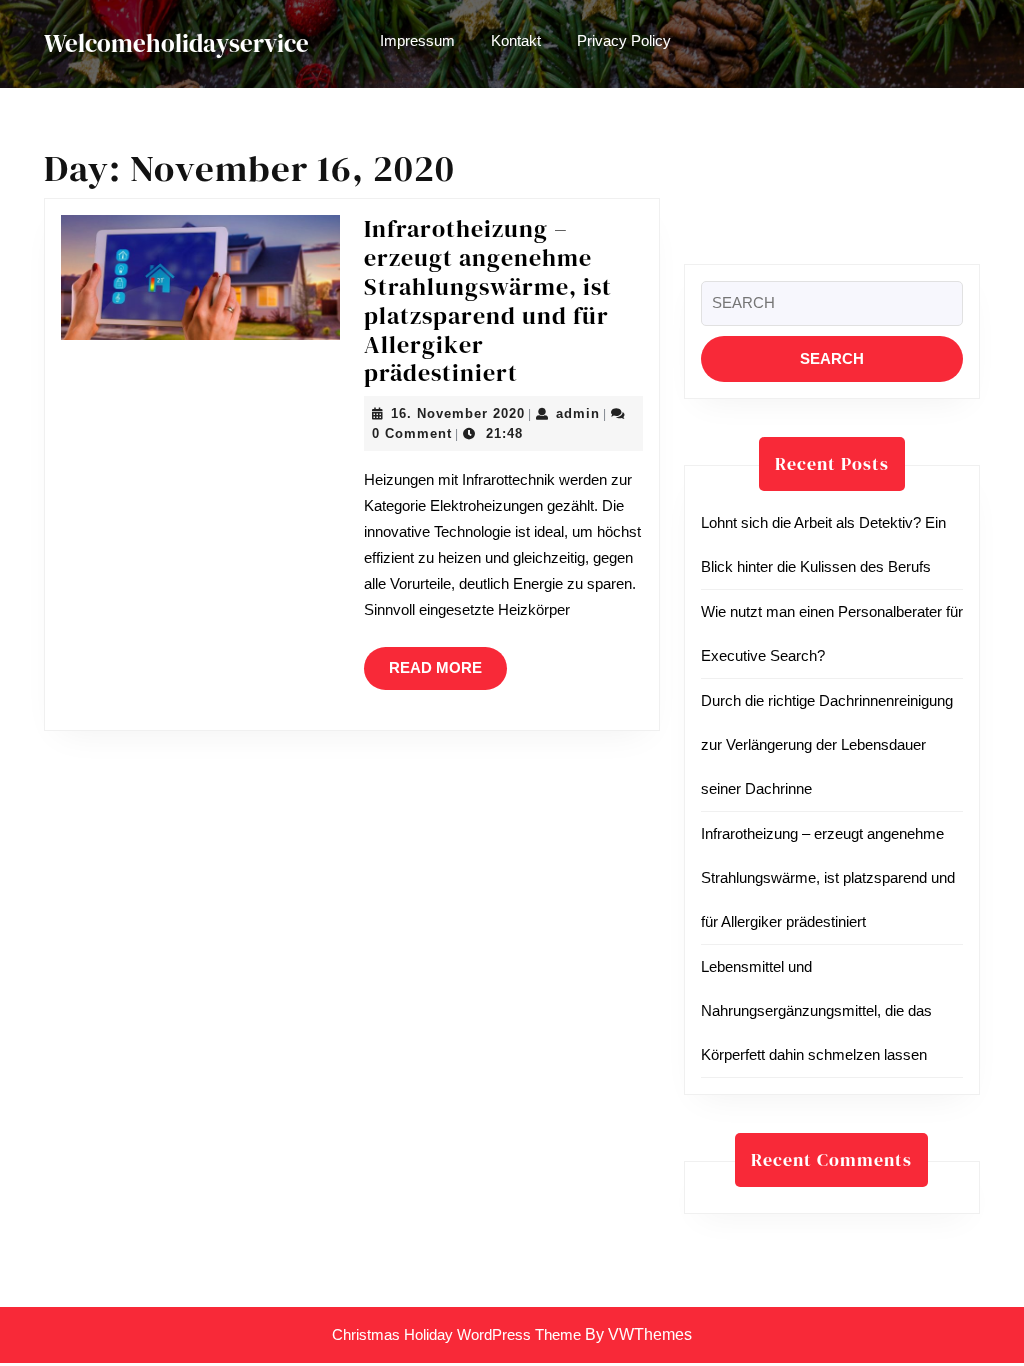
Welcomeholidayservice (176, 43)
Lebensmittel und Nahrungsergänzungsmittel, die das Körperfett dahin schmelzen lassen (816, 1010)
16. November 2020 (458, 413)
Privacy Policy (624, 40)
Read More (448, 674)
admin (578, 413)
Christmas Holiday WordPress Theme (456, 1334)
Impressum (417, 40)
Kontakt (516, 40)
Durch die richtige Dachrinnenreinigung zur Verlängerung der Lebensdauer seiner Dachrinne (827, 744)
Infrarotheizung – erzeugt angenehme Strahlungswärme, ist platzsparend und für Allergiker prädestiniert (488, 300)
